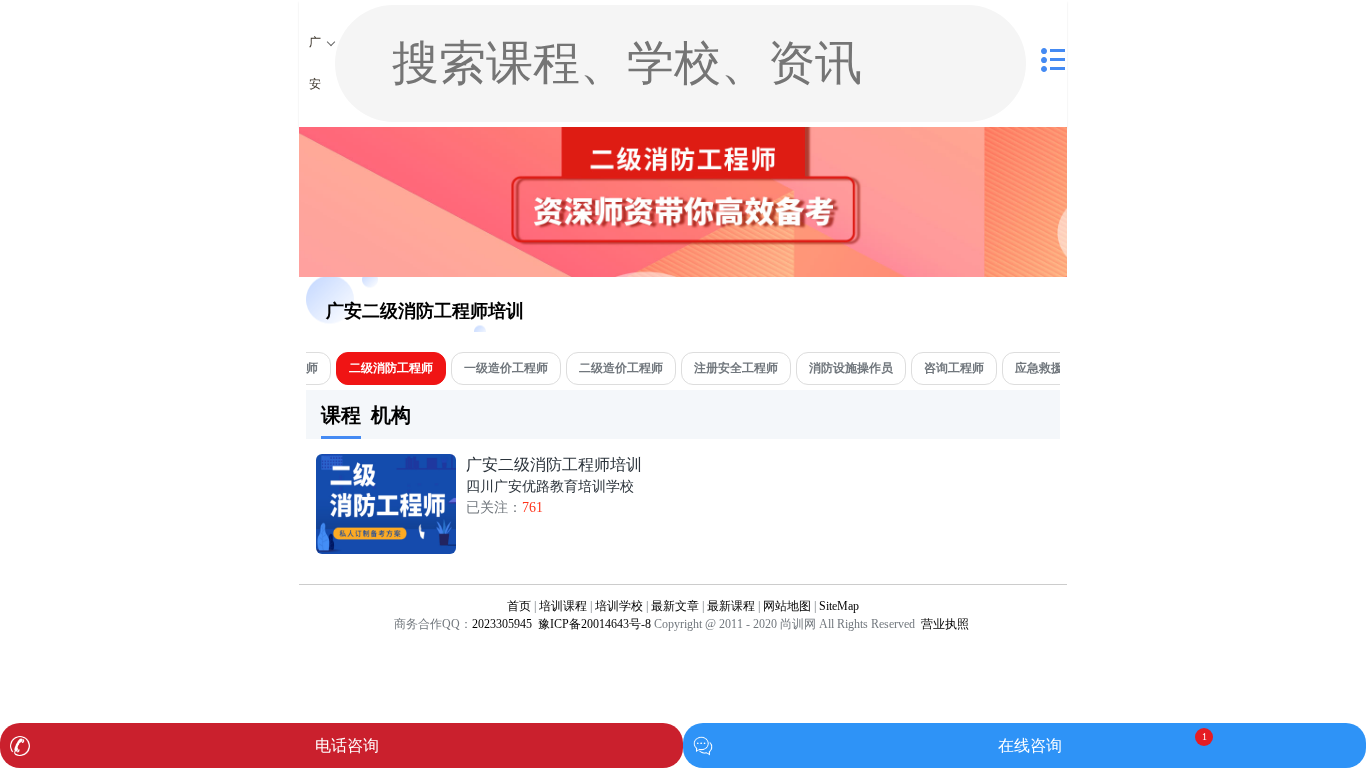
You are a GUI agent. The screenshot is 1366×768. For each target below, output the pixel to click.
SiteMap (839, 606)
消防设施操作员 (851, 368)
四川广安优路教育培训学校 (550, 486)
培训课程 (563, 606)
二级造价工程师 (621, 368)
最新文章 (675, 606)
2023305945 (502, 624)
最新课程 (731, 606)
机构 (391, 415)
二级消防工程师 (391, 368)
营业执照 (945, 624)
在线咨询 (1030, 745)
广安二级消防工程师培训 (425, 311)
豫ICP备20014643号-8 (593, 624)
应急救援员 (1045, 368)
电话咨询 (347, 745)
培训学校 (619, 606)
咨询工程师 (954, 368)
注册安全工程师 (736, 368)
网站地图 (787, 606)
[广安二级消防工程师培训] (386, 549)
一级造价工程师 (506, 368)
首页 (519, 606)
